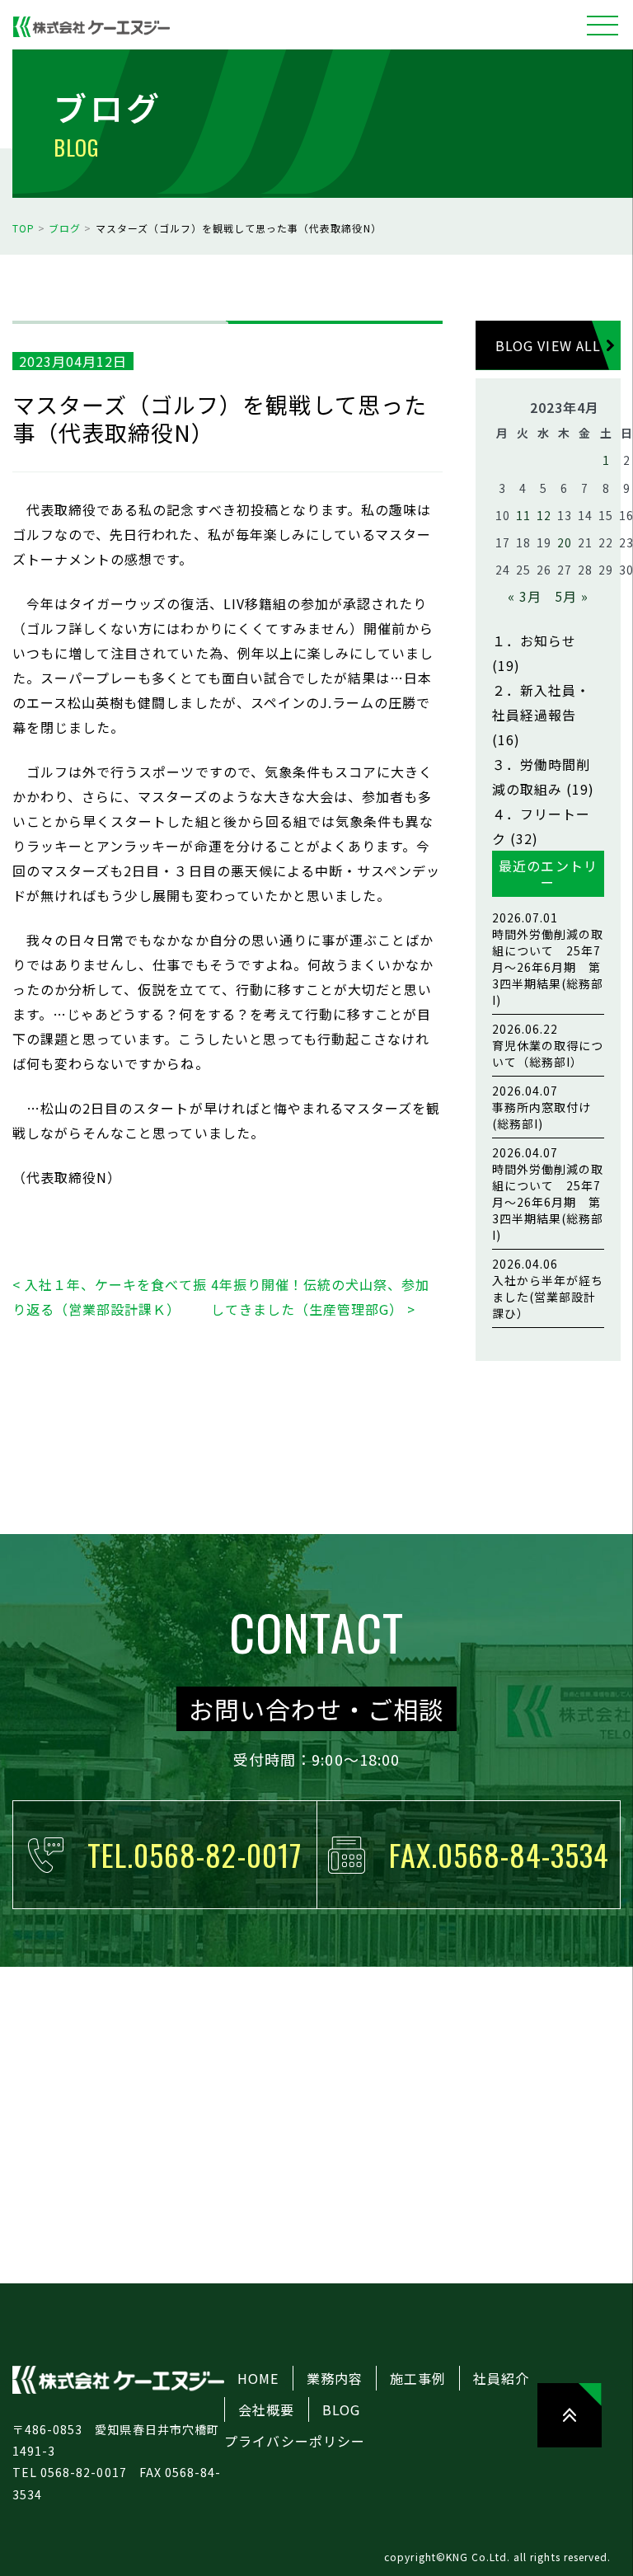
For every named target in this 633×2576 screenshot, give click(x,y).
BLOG (341, 2409)
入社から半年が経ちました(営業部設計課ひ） (548, 1288)
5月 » (572, 596)
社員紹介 (501, 2378)
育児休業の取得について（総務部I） (548, 1045)
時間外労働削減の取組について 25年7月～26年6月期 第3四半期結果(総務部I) (548, 959)
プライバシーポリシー (294, 2441)
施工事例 (418, 2378)
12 (544, 515)
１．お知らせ (534, 640)
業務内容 (335, 2378)
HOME (258, 2378)
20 (565, 542)
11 (523, 515)
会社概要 (266, 2409)
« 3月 (525, 596)
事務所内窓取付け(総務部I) (542, 1107)
